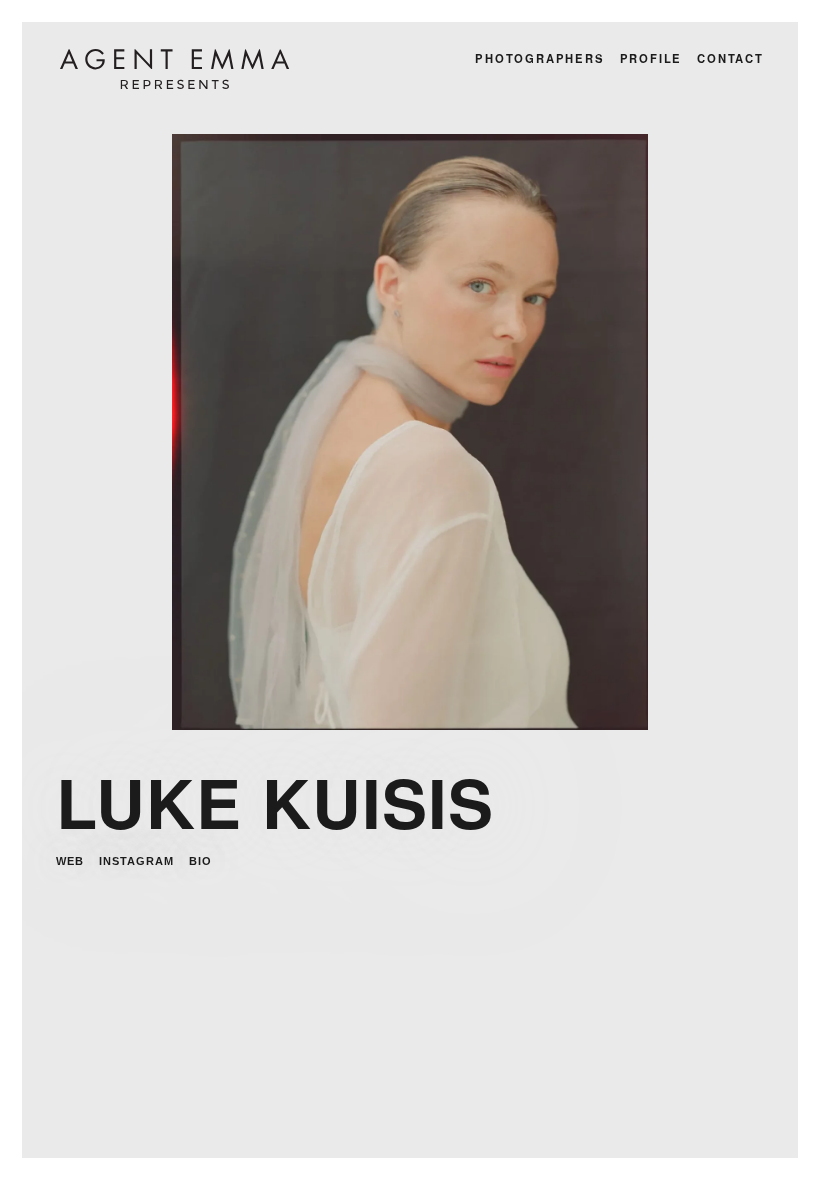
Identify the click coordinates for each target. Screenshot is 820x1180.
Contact (730, 58)
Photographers (539, 58)
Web (70, 861)
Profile (651, 58)
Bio (200, 861)
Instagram (136, 861)
